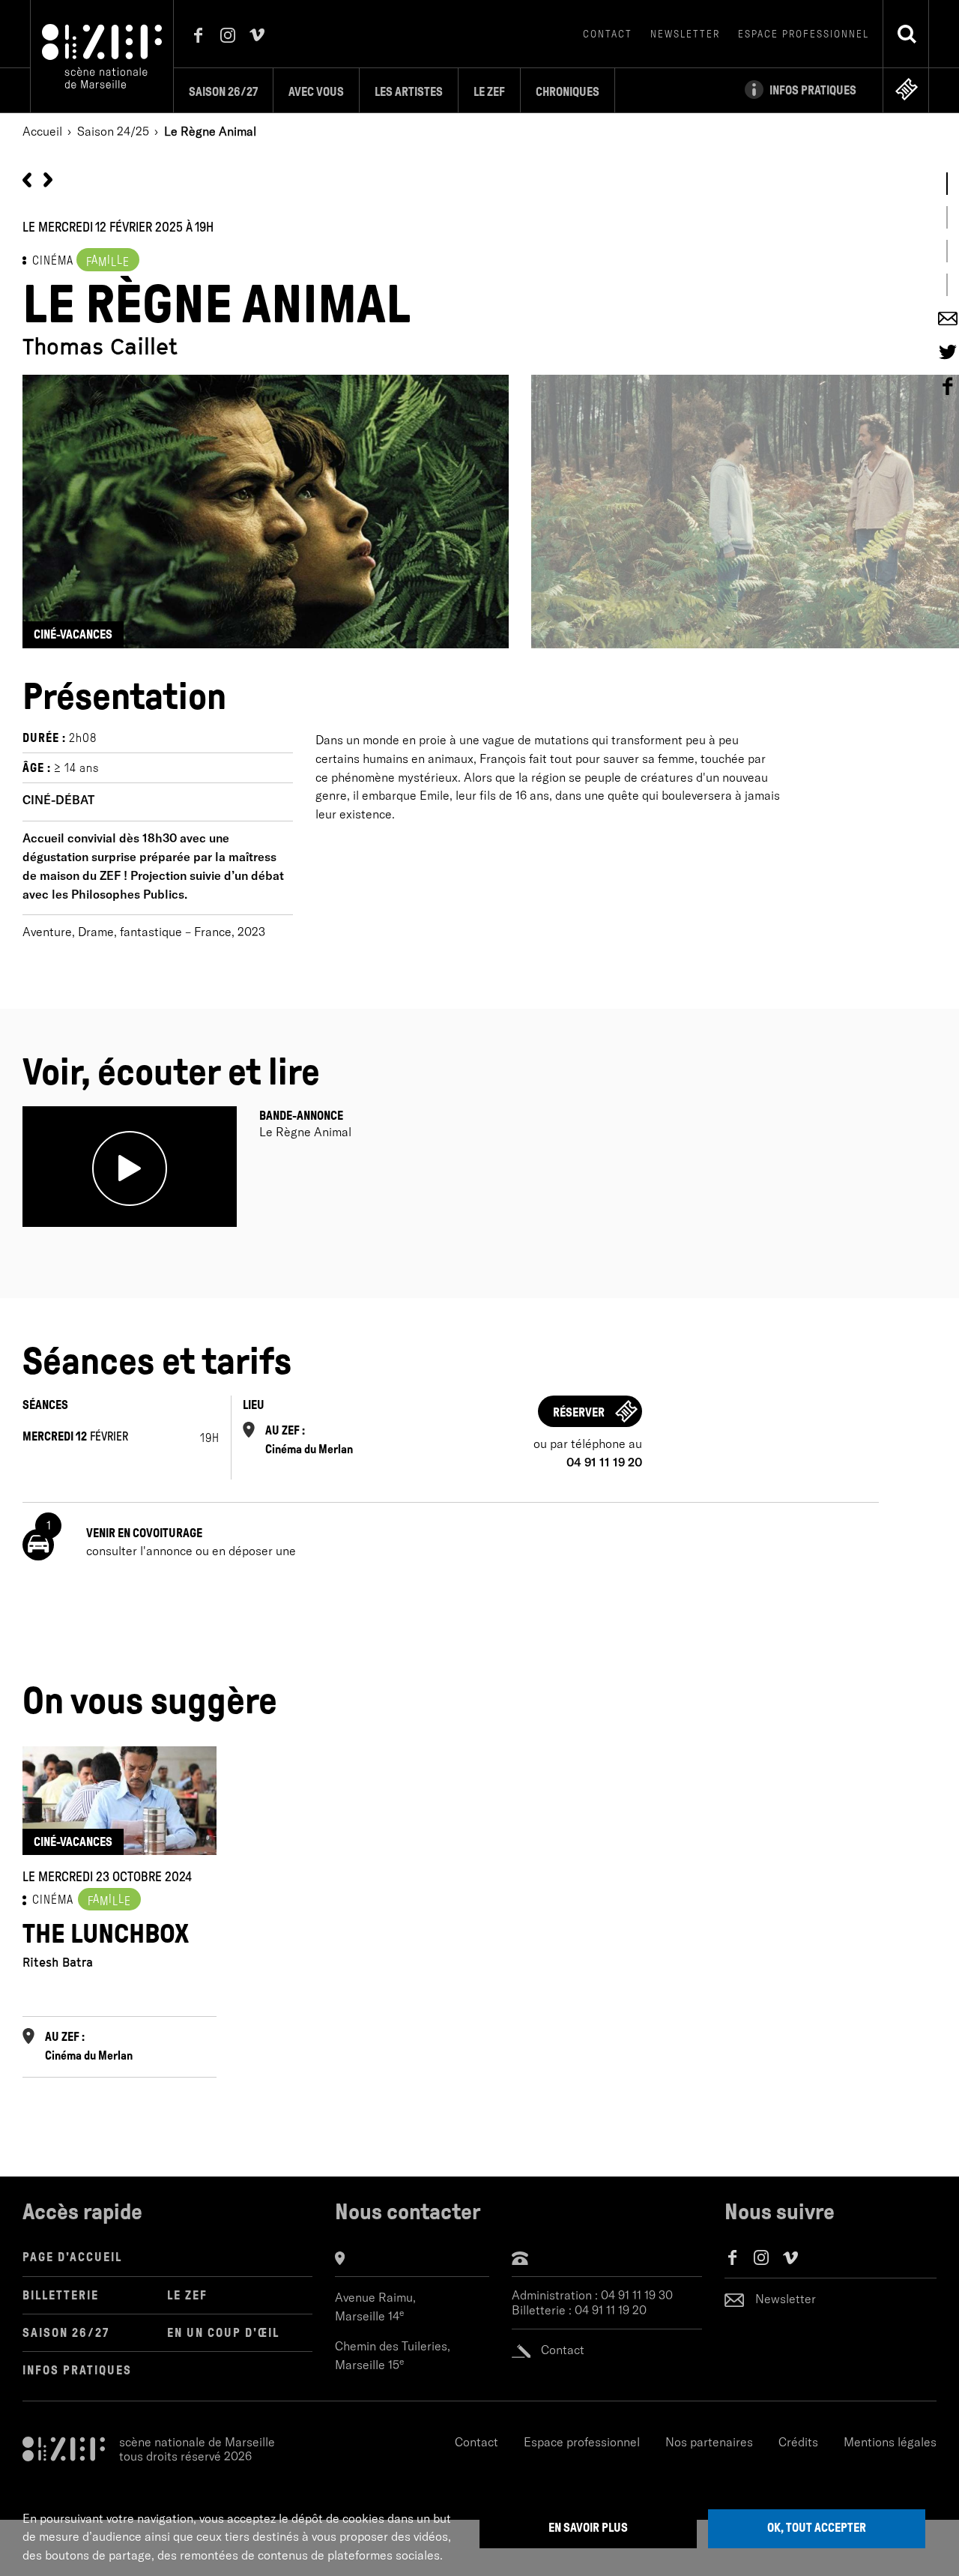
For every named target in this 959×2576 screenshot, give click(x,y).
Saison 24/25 (113, 131)
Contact (608, 34)
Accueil (42, 131)
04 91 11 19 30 (637, 2295)
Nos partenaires (709, 2442)
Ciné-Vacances (73, 634)
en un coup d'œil (223, 2333)
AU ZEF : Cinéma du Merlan (309, 1440)
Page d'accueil (72, 2257)
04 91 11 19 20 (611, 2310)
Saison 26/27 (223, 92)
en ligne (907, 89)
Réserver (579, 1412)
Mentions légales (890, 2442)
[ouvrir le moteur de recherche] (907, 34)
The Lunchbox (106, 1934)
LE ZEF (187, 2295)
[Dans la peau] (48, 178)
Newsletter (685, 34)
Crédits (798, 2442)
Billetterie (61, 2295)
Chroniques (568, 92)
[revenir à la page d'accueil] (102, 55)
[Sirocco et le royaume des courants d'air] (27, 178)
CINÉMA (53, 260)
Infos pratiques (77, 2370)
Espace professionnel (804, 34)
